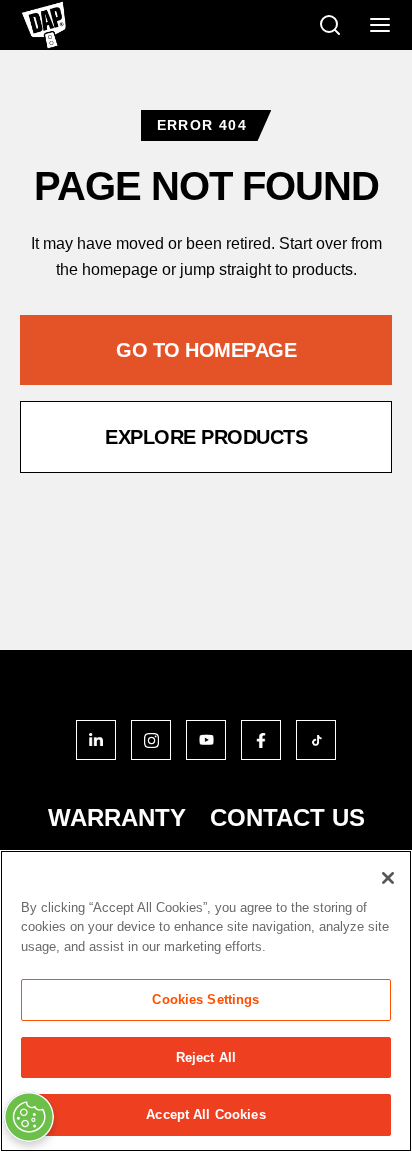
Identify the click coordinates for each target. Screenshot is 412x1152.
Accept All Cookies (205, 1114)
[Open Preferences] (29, 1117)
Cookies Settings (205, 999)
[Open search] (330, 25)
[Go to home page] (43, 25)
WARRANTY (117, 817)
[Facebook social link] (261, 740)
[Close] (388, 878)
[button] (206, 350)
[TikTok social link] (316, 740)
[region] (206, 1001)
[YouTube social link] (206, 740)
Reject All (206, 1057)
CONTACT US (287, 817)
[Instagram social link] (151, 740)
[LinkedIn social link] (96, 740)
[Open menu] (380, 25)
